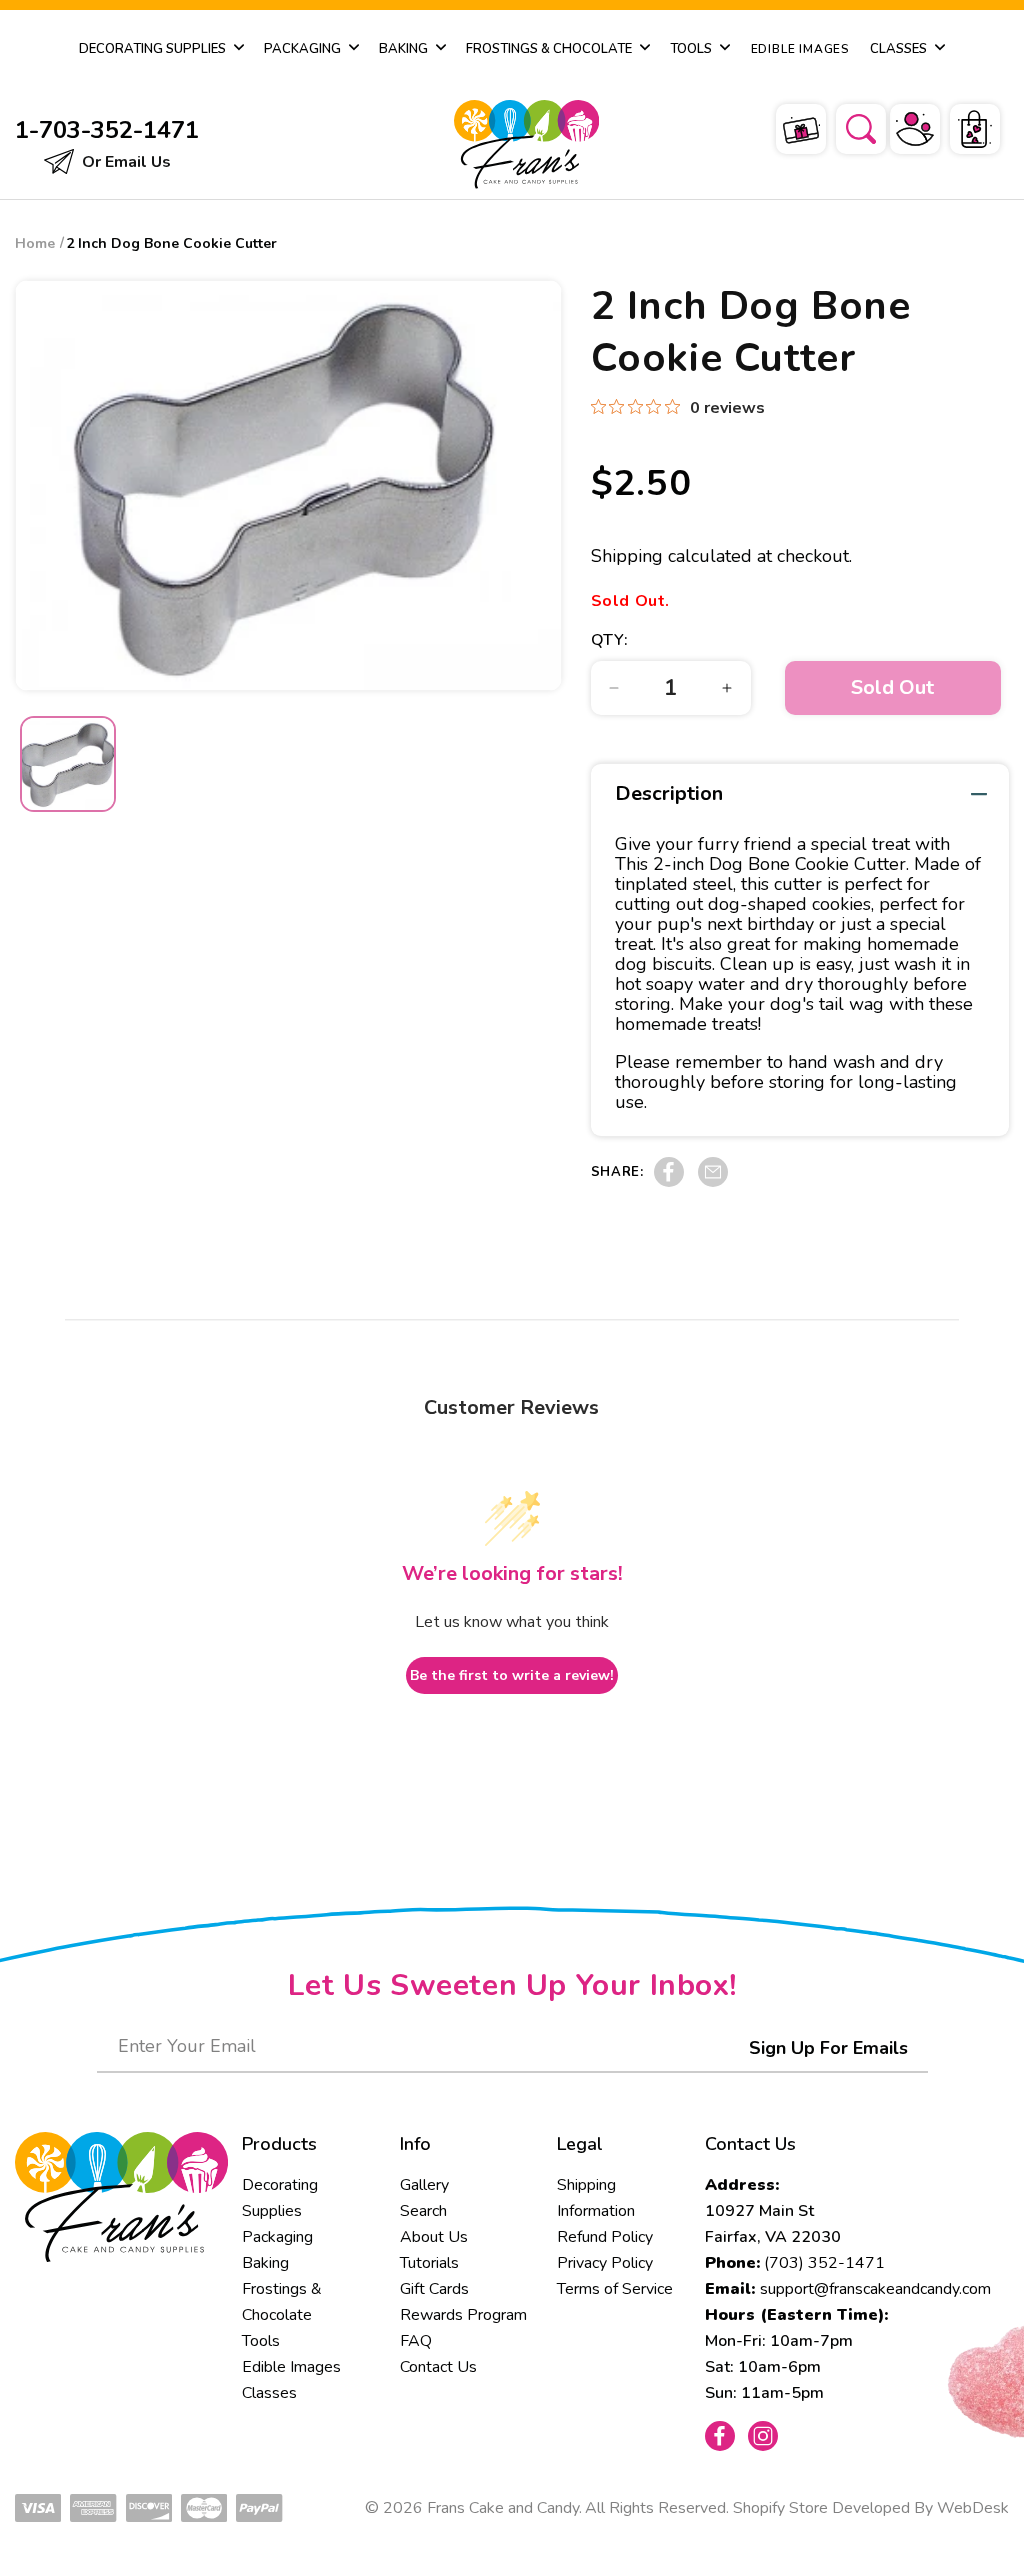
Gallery (424, 2185)
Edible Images (291, 2367)
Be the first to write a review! (512, 1675)
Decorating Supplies (280, 2198)
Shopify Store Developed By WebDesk (871, 2508)
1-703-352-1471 (107, 130)
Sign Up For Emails (828, 2048)
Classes (269, 2393)
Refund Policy (605, 2237)
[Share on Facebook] (669, 1182)
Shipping (627, 556)
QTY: (610, 640)
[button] (848, 126)
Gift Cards (434, 2289)
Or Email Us (124, 162)
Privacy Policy (605, 2263)
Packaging (277, 2237)
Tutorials (429, 2263)
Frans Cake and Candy (503, 2508)
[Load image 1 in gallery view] (68, 764)
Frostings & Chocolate (282, 2302)
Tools (261, 2341)
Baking (265, 2263)
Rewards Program (463, 2315)
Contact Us (438, 2367)
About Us (434, 2237)
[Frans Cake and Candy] (509, 144)
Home (35, 243)
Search (423, 2211)
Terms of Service (615, 2289)
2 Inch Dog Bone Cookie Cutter (171, 243)
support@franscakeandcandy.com (875, 2289)
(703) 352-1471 (824, 2263)
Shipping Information (596, 2198)
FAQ (416, 2341)
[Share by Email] (713, 1182)
